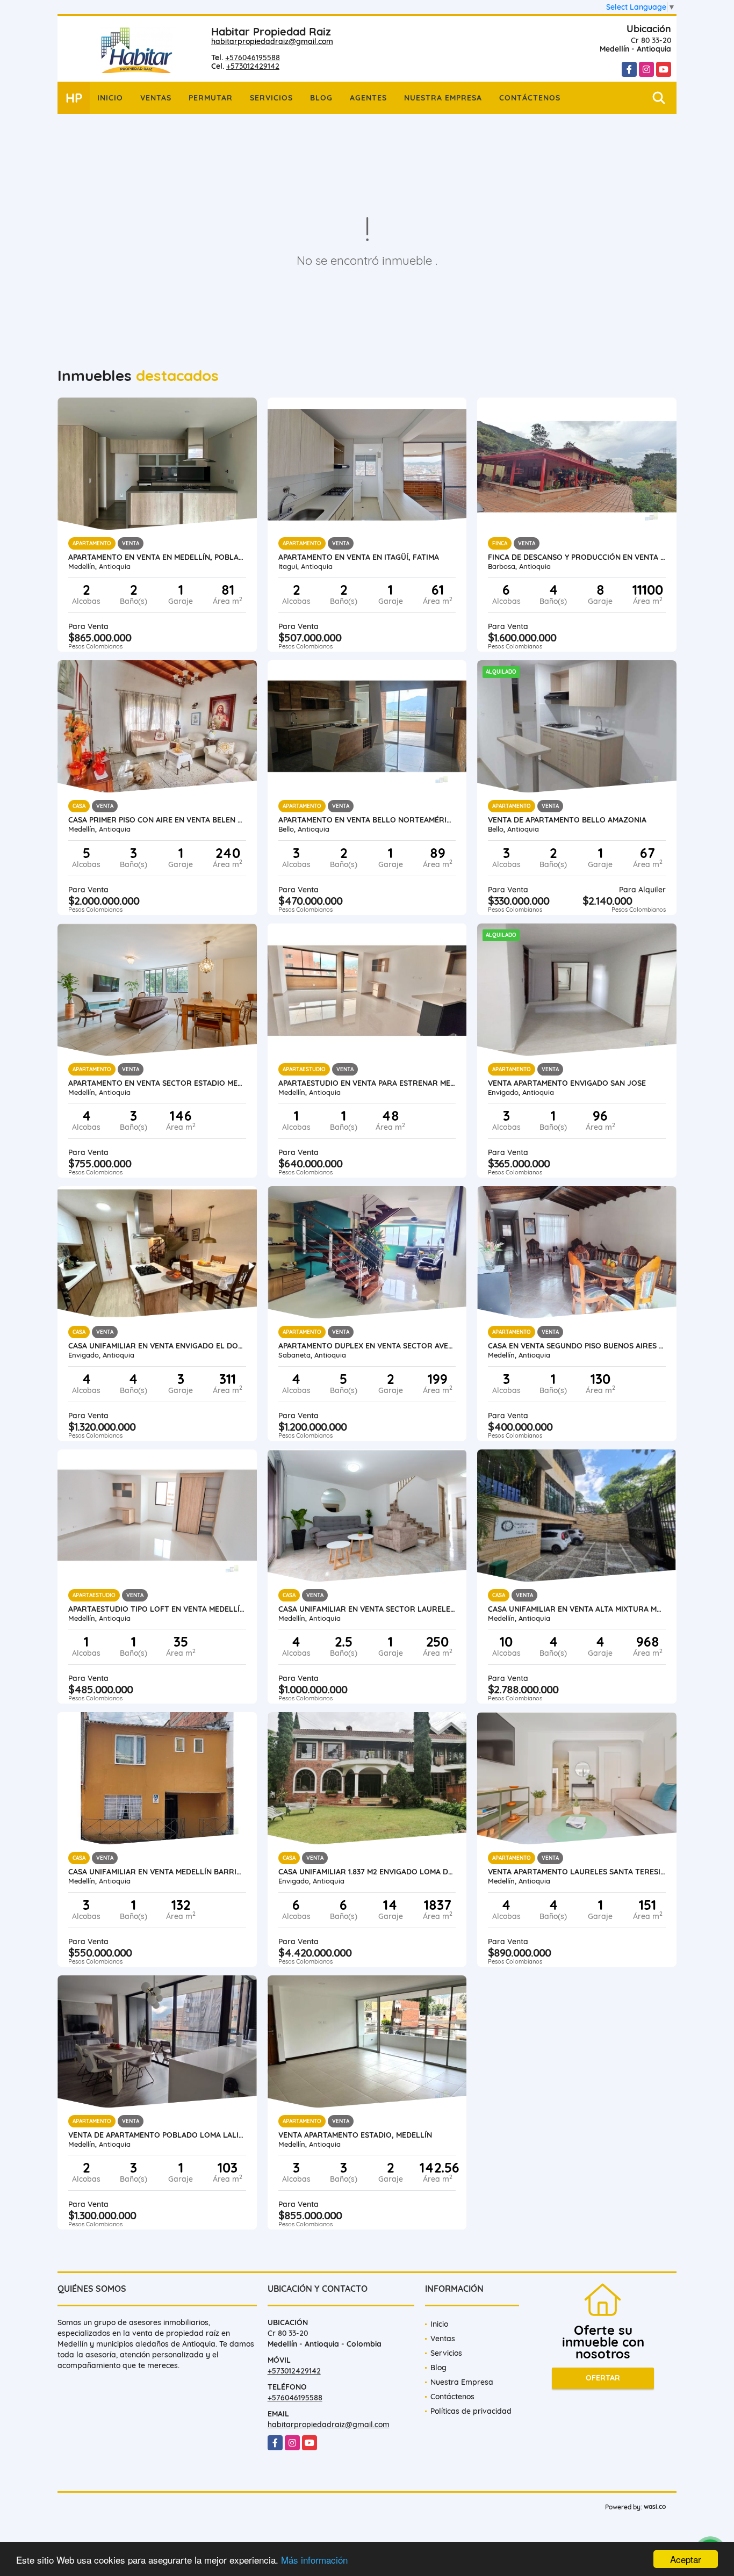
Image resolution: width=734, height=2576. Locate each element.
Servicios (271, 98)
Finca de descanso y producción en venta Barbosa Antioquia (577, 557)
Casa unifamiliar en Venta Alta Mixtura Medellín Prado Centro (577, 1609)
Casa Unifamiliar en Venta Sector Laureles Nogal (367, 1609)
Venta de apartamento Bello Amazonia (567, 820)
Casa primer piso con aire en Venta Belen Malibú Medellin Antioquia (157, 820)
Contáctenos (530, 98)
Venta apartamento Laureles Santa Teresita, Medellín (577, 1872)
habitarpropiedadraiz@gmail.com (272, 41)
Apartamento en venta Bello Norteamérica (367, 820)
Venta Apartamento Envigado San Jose (567, 1083)
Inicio (110, 98)
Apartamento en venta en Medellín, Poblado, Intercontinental (157, 557)
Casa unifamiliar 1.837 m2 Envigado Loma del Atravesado (367, 1872)
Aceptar (686, 2559)
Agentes (368, 98)
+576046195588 (253, 57)
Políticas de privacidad (471, 2411)
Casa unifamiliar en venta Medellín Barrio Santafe (157, 1872)
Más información (314, 2560)
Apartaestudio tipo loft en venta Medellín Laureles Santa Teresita (157, 1609)
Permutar (211, 98)
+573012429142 (253, 66)
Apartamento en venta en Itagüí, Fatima (359, 557)
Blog (321, 98)
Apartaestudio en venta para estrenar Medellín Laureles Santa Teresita (367, 1083)
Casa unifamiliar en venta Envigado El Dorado (157, 1346)
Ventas (156, 98)
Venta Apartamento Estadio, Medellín (355, 2135)
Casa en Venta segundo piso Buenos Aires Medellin (577, 1346)
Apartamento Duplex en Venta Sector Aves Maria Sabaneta (367, 1346)
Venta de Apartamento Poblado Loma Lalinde (157, 2135)
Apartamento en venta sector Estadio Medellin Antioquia (157, 1083)
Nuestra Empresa (443, 98)
